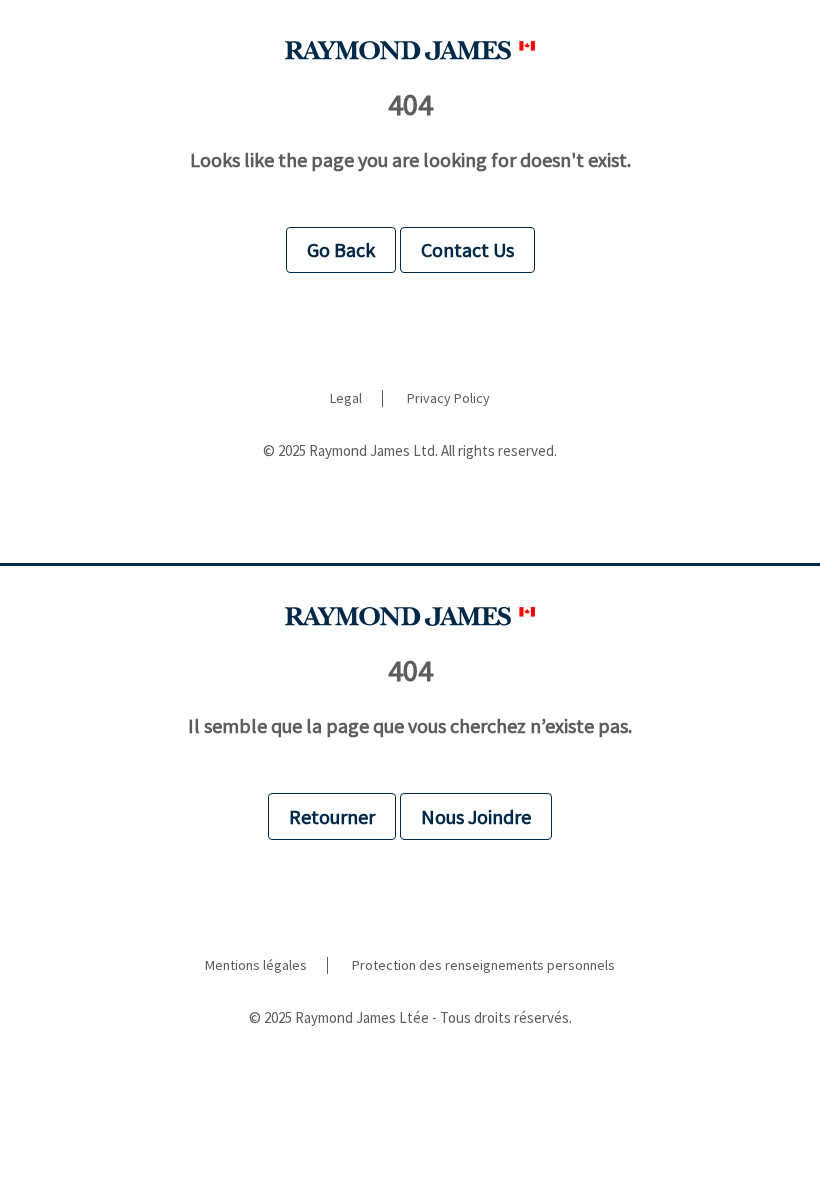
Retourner (332, 816)
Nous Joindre (476, 816)
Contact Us (467, 249)
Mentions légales (256, 965)
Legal (346, 398)
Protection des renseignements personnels (483, 965)
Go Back (341, 249)
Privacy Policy (448, 398)
